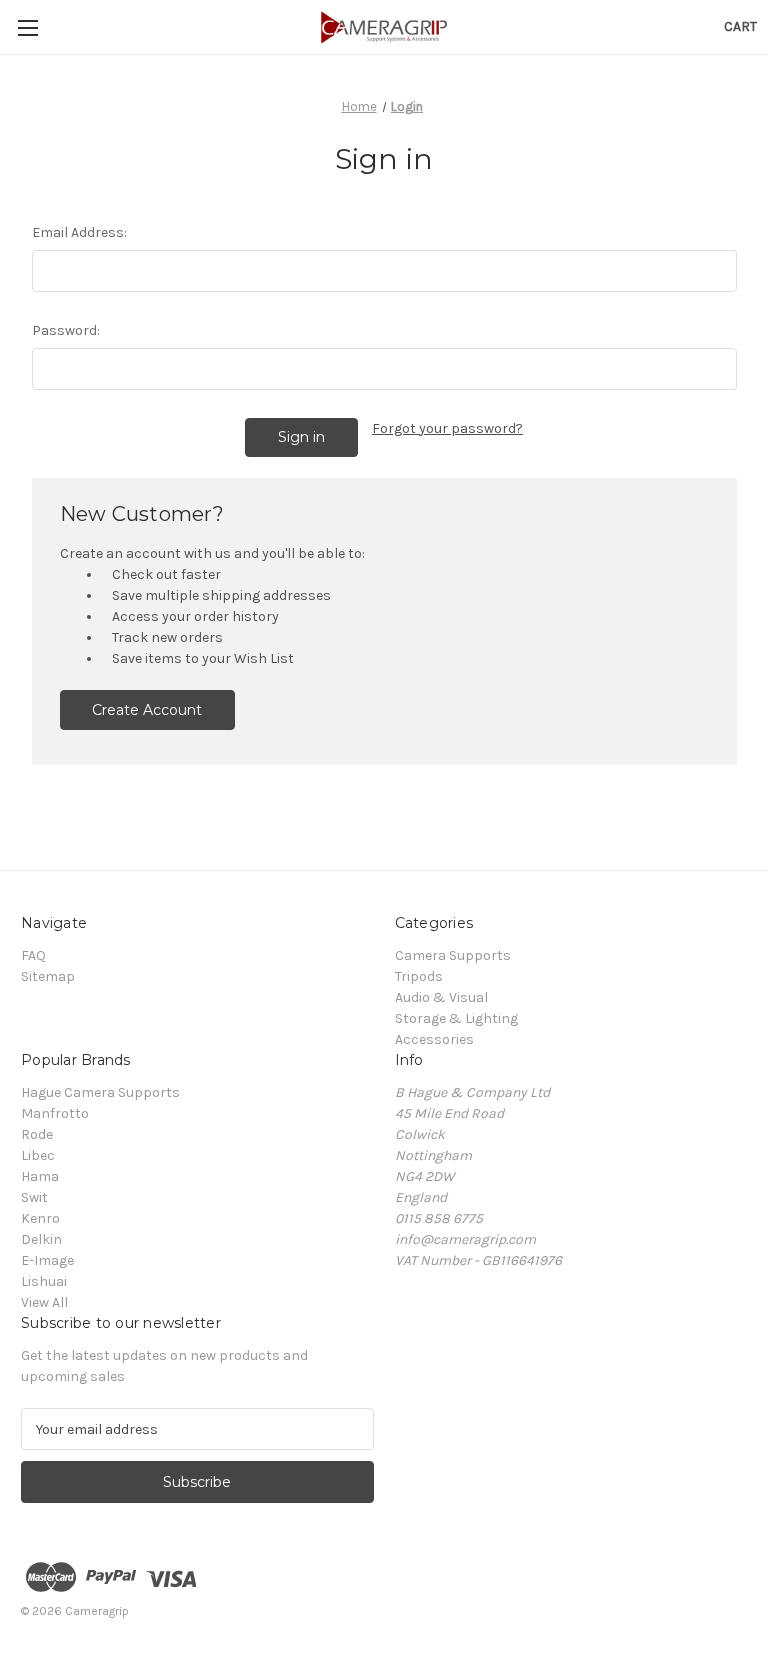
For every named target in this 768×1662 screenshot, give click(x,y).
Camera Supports (453, 955)
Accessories (434, 1039)
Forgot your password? (447, 428)
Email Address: (79, 232)
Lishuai (44, 1281)
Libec (38, 1155)
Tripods (419, 976)
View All (44, 1302)
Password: (66, 330)
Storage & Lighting (456, 1018)
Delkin (41, 1239)
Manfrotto (55, 1113)
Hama (40, 1176)
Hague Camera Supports (100, 1092)
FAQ (33, 955)
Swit (34, 1197)
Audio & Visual (441, 997)
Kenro (40, 1218)
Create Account (147, 710)
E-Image (47, 1260)
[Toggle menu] (27, 27)
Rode (37, 1134)
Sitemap (48, 976)
